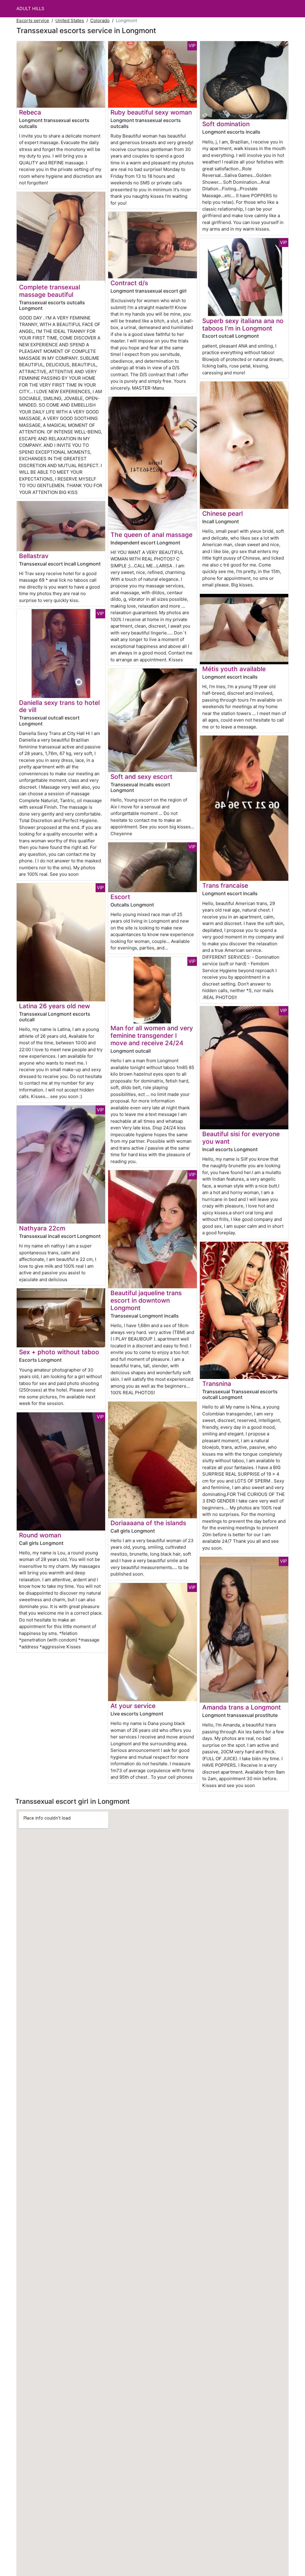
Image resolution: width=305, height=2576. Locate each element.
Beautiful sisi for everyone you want (241, 1138)
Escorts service (33, 20)
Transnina (217, 1384)
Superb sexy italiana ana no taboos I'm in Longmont (243, 325)
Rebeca (30, 112)
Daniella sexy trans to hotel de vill (59, 706)
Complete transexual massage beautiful (50, 291)
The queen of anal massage (151, 535)
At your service (133, 1706)
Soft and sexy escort (141, 777)
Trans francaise (225, 885)
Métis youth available (234, 669)
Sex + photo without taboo (59, 1352)
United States (70, 20)
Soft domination (226, 124)
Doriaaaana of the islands (148, 1523)
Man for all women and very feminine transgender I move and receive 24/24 (152, 1036)
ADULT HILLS (30, 9)
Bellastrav (34, 556)
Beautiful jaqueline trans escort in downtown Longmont (146, 1300)
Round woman (40, 1535)
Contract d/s (129, 283)
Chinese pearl (222, 513)
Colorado (100, 20)
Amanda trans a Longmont (242, 1707)
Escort (120, 897)
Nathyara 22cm (42, 1228)
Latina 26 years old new (55, 1006)
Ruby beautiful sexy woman (151, 112)
